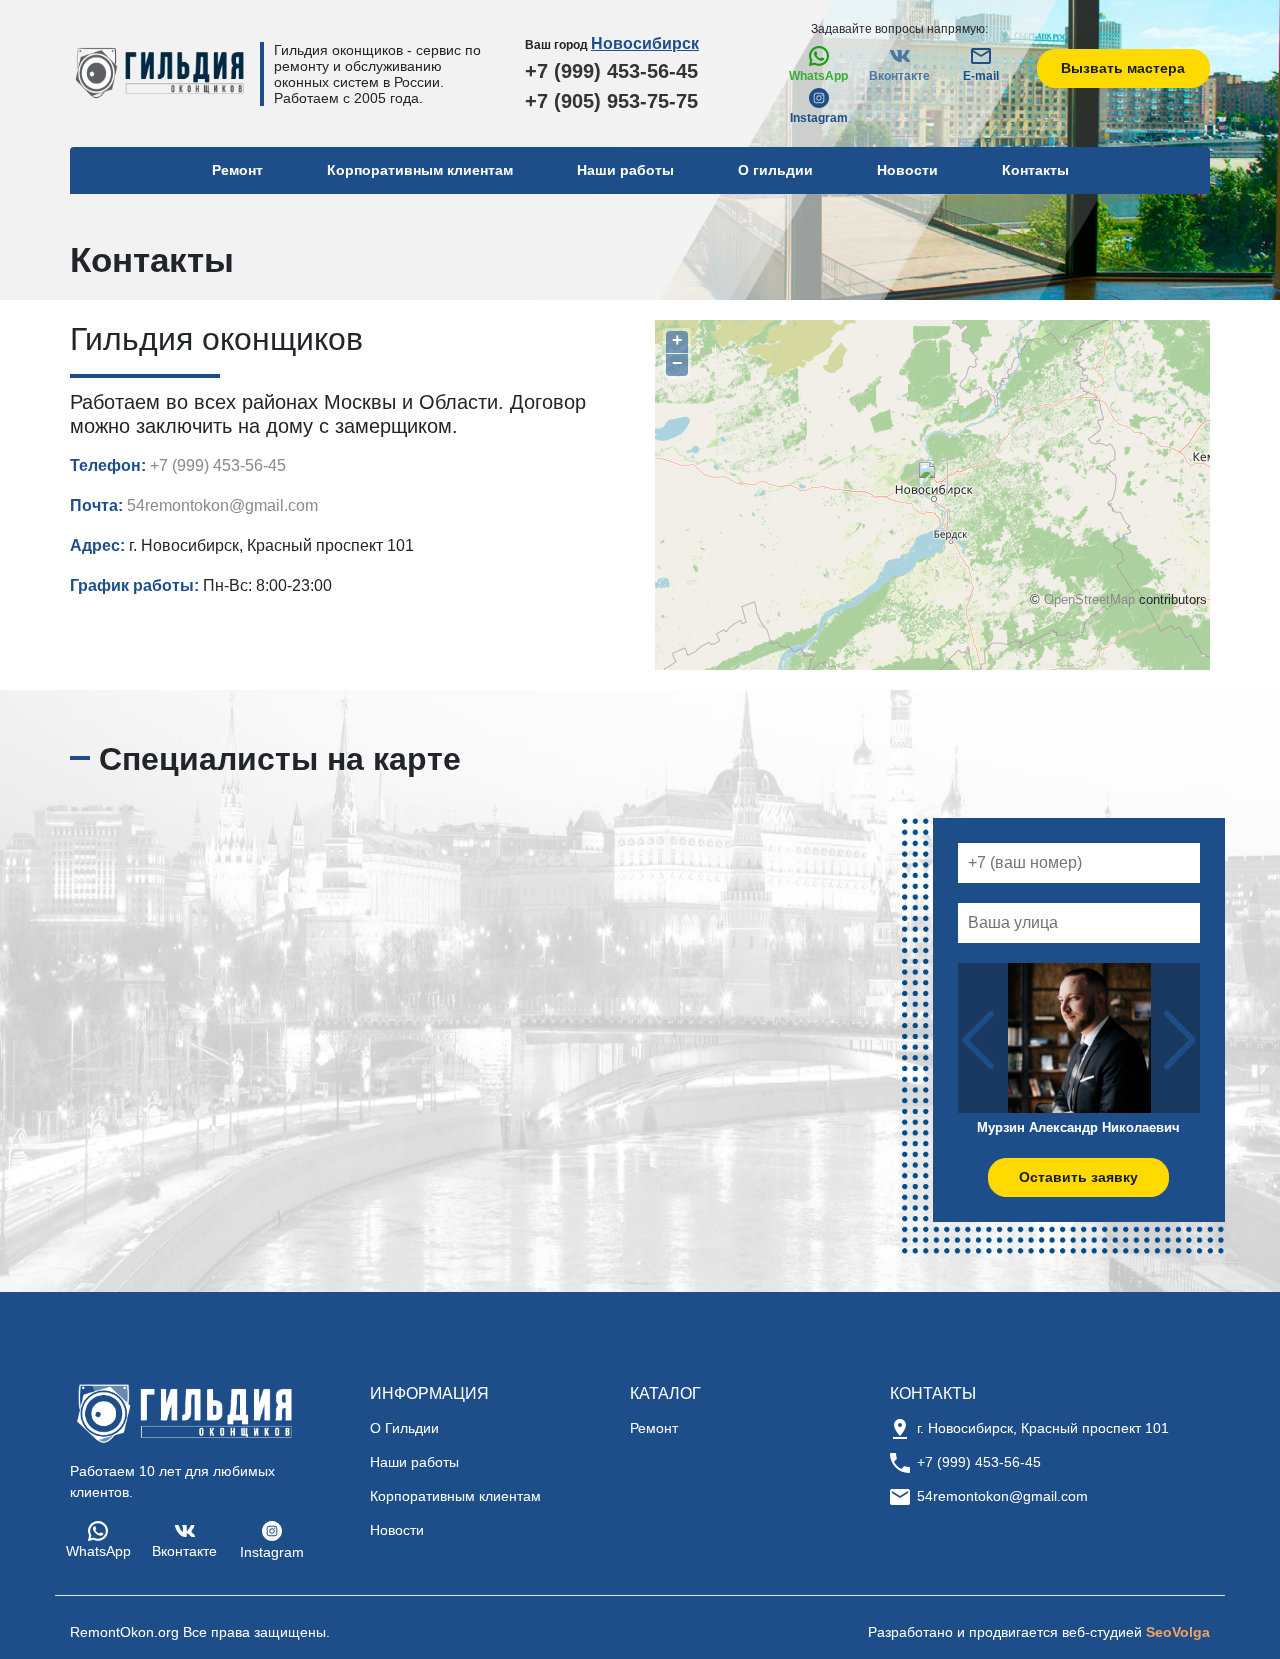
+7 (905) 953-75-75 (611, 101)
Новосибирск (645, 43)
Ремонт (654, 1428)
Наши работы (625, 170)
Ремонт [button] (237, 170)
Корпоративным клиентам (420, 170)
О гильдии (775, 170)
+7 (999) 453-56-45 (611, 71)
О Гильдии (404, 1428)
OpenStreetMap (1089, 599)
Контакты (1035, 170)
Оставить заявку (1078, 1177)
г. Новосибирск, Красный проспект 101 (1043, 1428)
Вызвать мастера (1123, 68)
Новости (907, 170)
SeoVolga (1178, 1632)
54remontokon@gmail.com (222, 505)
